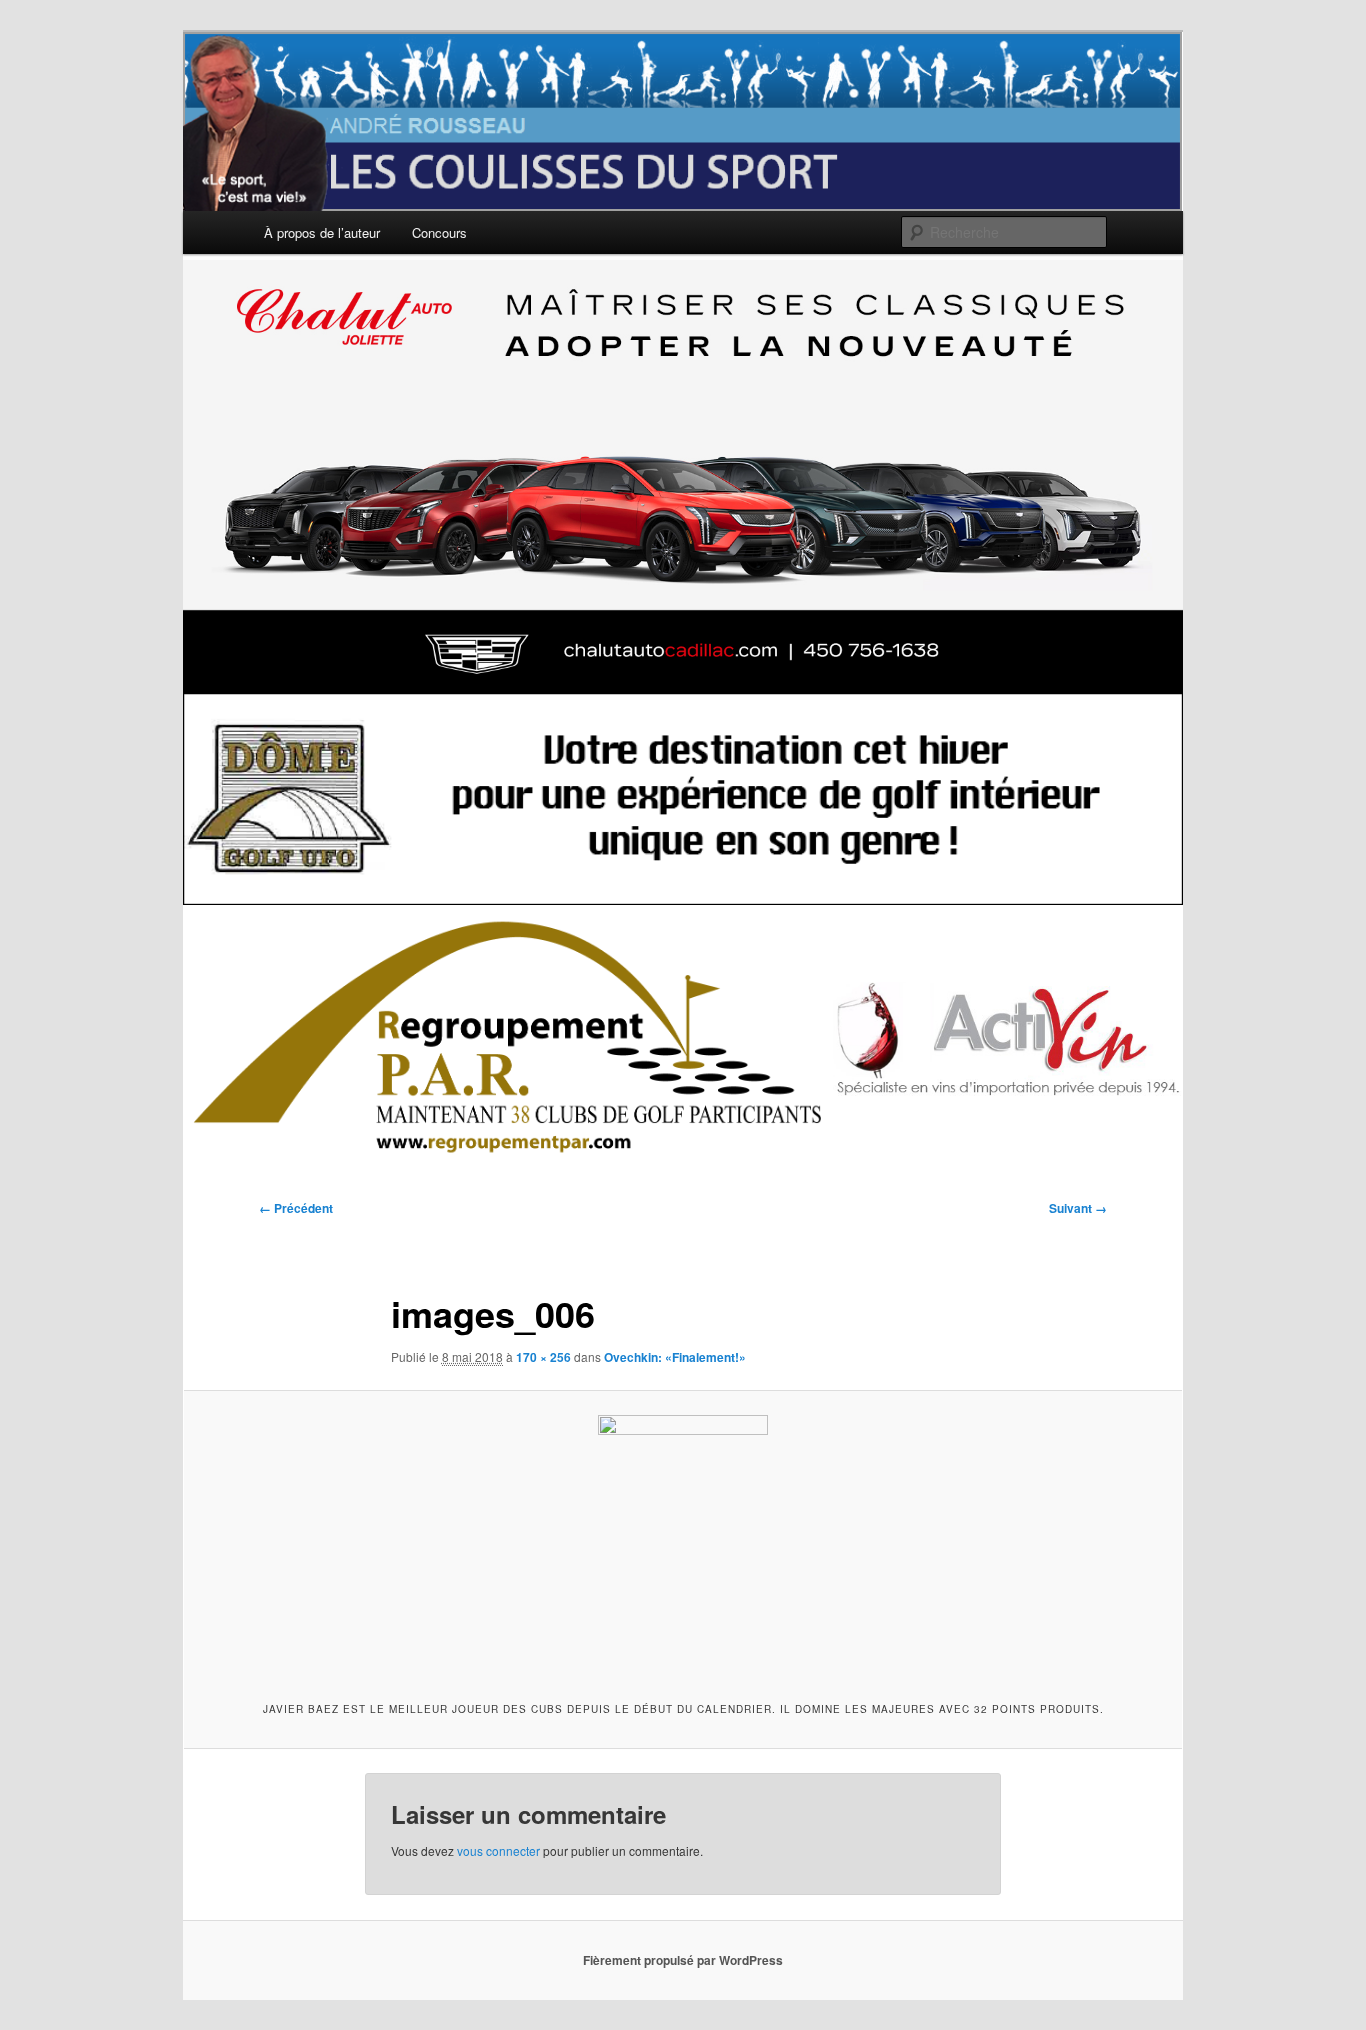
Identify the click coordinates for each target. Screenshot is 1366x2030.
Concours (439, 232)
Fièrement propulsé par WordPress (683, 1960)
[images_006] (683, 1543)
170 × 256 (543, 1357)
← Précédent (296, 1208)
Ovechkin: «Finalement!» (675, 1357)
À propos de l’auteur (322, 232)
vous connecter (498, 1850)
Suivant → (1078, 1208)
